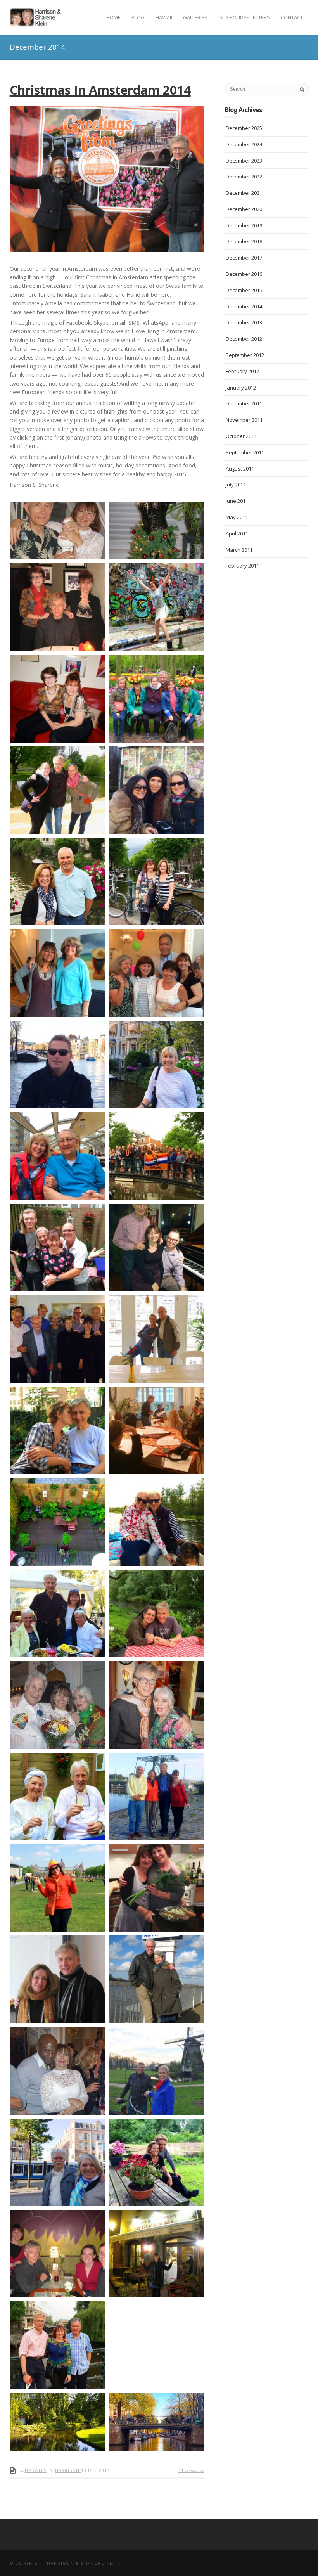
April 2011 (237, 533)
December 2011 (244, 403)
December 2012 (244, 339)
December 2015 (244, 290)
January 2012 (241, 388)
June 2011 (237, 501)
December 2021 (244, 193)
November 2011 (244, 420)
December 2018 (244, 241)
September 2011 (245, 452)
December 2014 (244, 306)
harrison (68, 2470)
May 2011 (237, 517)
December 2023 (244, 161)
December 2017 (244, 258)
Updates (36, 2470)
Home (113, 17)
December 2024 (244, 144)
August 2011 (240, 469)
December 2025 (244, 128)
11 (191, 2470)
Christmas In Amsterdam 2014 (100, 90)
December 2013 (244, 322)
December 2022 (244, 177)
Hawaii (164, 17)
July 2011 (236, 485)
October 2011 (241, 436)
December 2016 (244, 274)
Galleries (195, 17)
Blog (138, 17)
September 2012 (245, 355)
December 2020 (244, 209)
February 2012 (242, 371)
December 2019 (244, 225)
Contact (292, 17)
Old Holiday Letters (244, 17)
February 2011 (242, 566)
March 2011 (239, 550)
